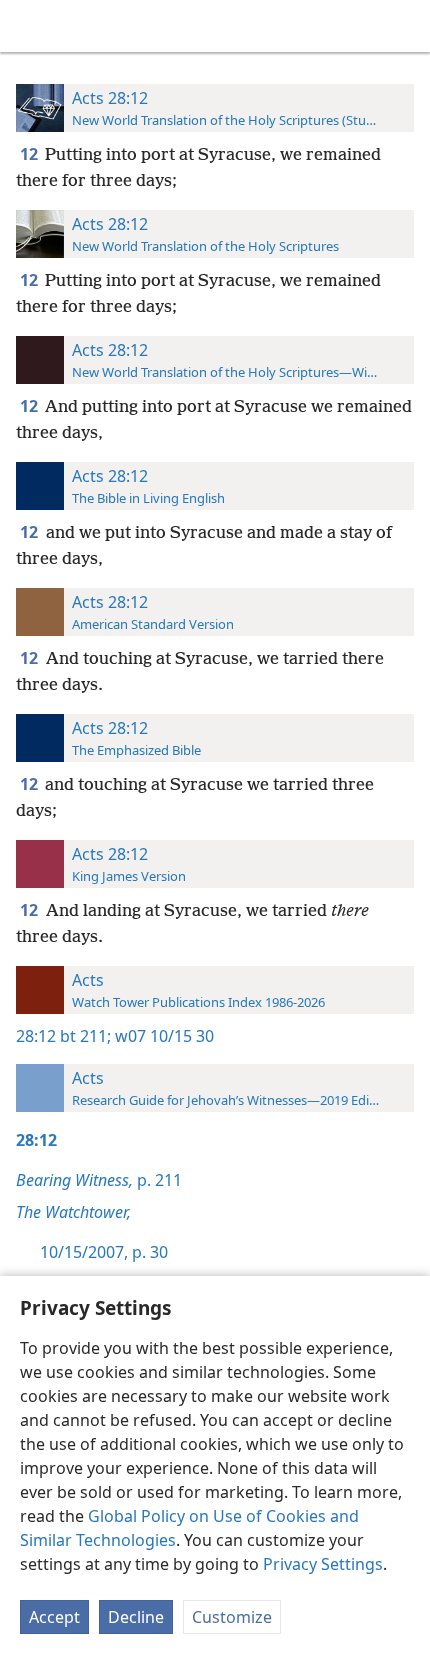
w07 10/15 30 (162, 1036)
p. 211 (99, 1180)
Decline (136, 1617)
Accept (54, 1617)
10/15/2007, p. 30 (104, 1252)
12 (30, 154)
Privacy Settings (323, 1564)
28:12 (36, 1036)
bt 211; (85, 1036)
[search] (405, 26)
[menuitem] (30, 26)
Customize (232, 1617)
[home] (30, 26)
